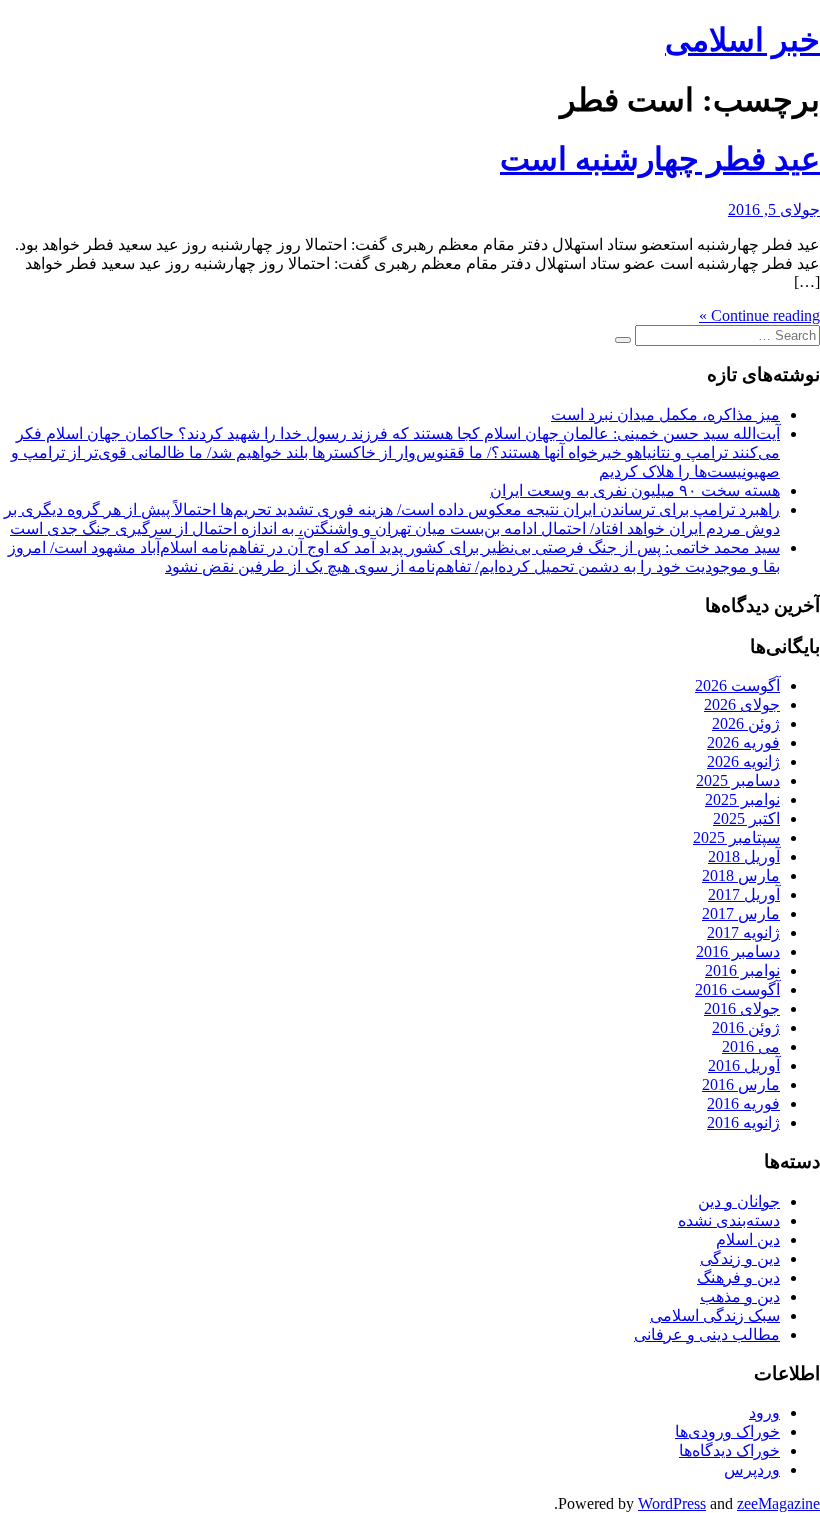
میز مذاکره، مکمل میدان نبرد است (665, 414)
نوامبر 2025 (742, 799)
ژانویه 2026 (743, 761)
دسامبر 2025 (738, 780)
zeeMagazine (778, 1503)
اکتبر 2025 (746, 818)
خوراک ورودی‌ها (727, 1431)
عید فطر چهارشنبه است (660, 159)
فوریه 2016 (743, 1103)
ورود (764, 1412)
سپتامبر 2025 (736, 837)
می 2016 (751, 1046)
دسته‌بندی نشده (729, 1220)
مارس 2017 (741, 913)
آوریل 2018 (744, 856)
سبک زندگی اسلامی (715, 1315)
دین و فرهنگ (738, 1277)
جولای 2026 (742, 704)
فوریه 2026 (743, 742)
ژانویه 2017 (743, 932)
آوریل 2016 (744, 1065)
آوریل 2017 (744, 894)
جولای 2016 (742, 1008)
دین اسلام (748, 1239)
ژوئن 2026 (746, 723)
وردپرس (752, 1469)
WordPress (672, 1503)
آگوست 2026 (737, 685)
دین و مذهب (740, 1296)
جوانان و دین (739, 1201)
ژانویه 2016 (743, 1122)
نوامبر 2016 (742, 970)
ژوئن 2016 (746, 1027)
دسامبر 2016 (738, 951)
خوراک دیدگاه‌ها (729, 1450)
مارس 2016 (741, 1084)
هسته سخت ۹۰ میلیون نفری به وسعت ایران (635, 490)
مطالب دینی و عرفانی (707, 1334)
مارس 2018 (741, 875)
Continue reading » (759, 315)
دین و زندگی (740, 1258)
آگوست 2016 (737, 989)
